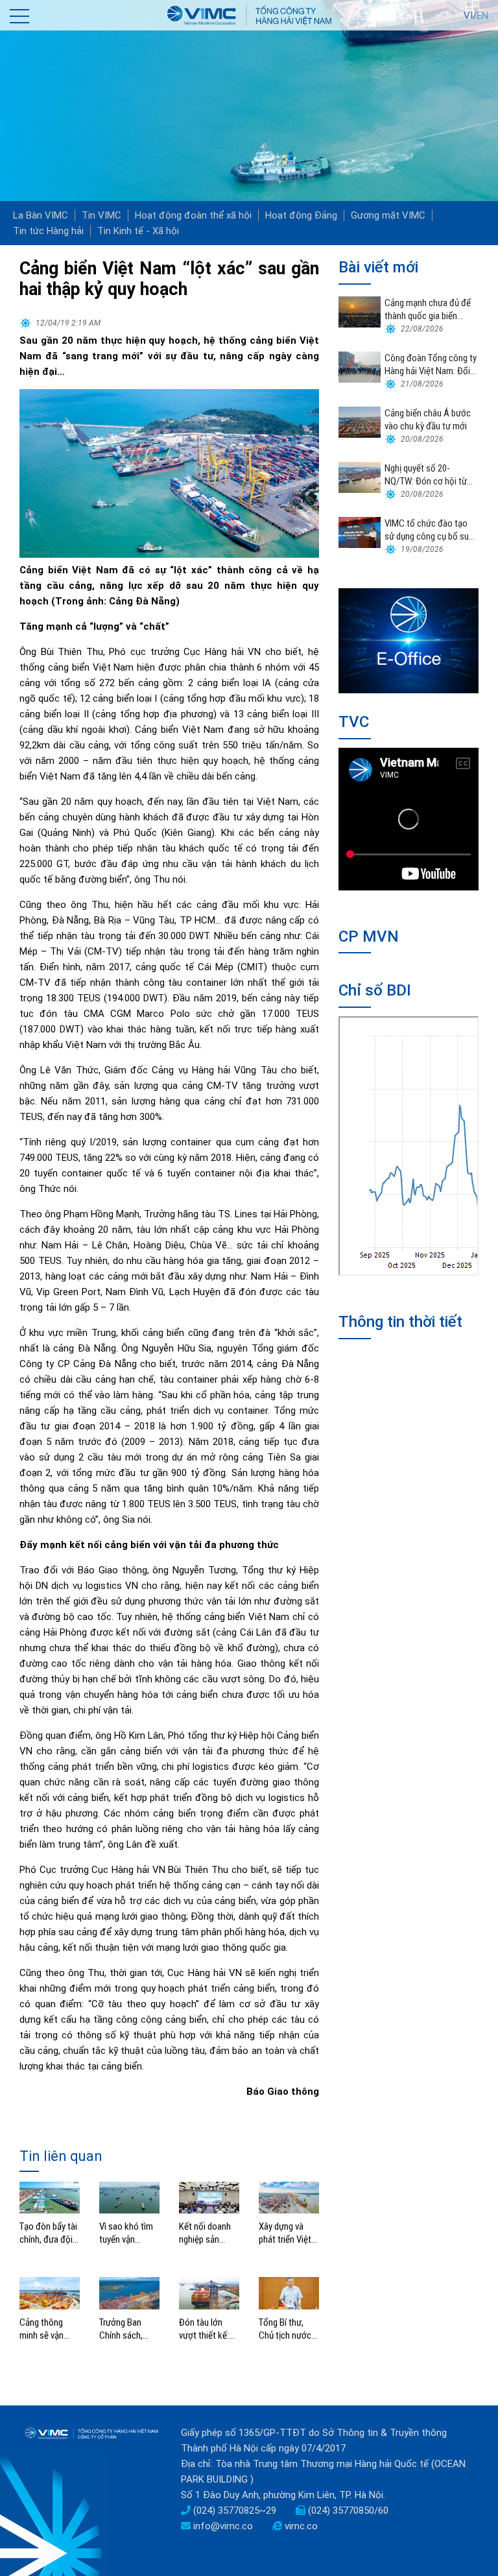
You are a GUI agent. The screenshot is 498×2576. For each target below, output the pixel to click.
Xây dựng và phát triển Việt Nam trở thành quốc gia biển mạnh (286, 2233)
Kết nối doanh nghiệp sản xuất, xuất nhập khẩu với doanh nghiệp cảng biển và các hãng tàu (208, 2233)
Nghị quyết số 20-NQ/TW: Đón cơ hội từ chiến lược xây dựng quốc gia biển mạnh (426, 475)
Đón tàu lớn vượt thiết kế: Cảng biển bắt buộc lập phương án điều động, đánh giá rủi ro (208, 2329)
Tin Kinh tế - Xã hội (138, 231)
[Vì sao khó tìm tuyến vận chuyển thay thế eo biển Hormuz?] (129, 2197)
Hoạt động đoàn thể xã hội (193, 215)
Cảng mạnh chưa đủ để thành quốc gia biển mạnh (428, 310)
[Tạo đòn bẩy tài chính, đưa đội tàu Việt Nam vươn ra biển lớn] (50, 2197)
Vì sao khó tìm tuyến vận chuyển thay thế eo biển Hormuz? (129, 2233)
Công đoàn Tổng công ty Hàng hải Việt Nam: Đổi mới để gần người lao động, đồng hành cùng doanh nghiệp (431, 365)
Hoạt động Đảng (301, 215)
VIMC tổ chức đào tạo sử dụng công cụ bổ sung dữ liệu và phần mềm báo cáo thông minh (431, 530)
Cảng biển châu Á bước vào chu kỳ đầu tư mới (428, 420)
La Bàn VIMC (41, 215)
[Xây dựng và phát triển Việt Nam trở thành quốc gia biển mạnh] (289, 2197)
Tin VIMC (101, 215)
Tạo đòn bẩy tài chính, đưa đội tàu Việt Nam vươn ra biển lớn (49, 2233)
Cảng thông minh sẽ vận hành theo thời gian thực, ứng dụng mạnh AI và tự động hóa (48, 2329)
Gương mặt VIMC (388, 215)
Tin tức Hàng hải (48, 231)
